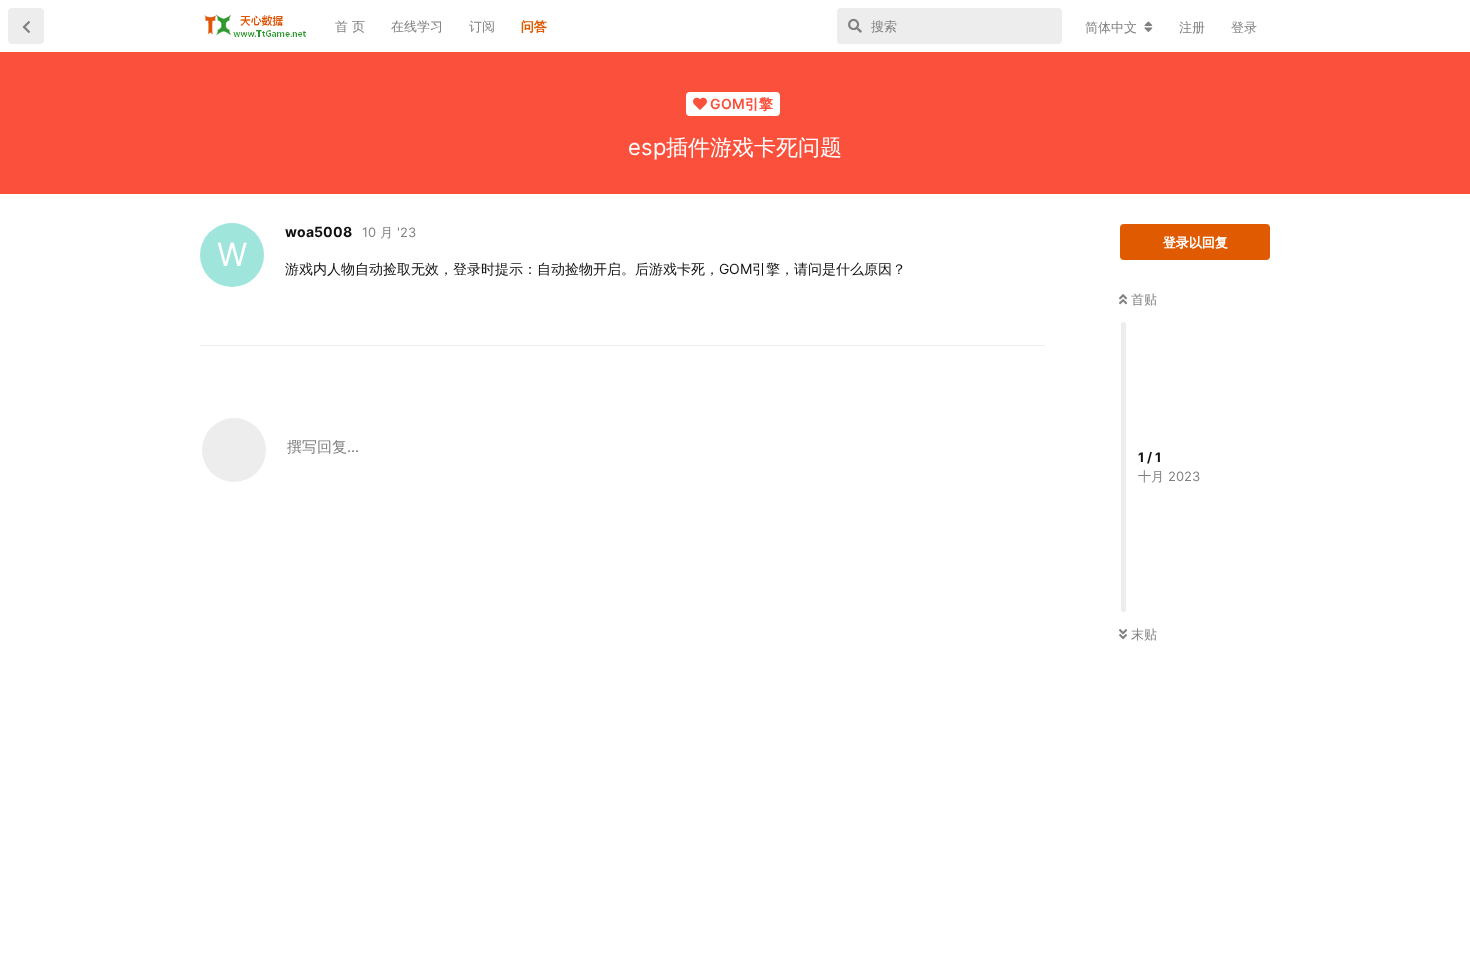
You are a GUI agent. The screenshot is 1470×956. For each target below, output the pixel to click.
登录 (1244, 27)
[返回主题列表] (26, 26)
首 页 (350, 26)
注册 (1192, 27)
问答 (534, 26)
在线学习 (417, 26)
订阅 (482, 26)
